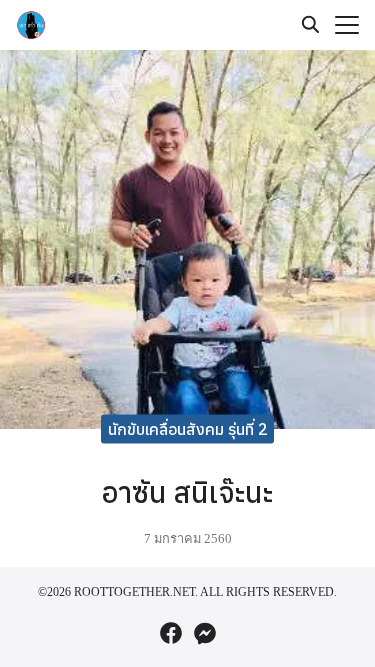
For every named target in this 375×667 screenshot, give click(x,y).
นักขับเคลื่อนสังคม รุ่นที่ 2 (188, 428)
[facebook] (171, 633)
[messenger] (205, 633)
